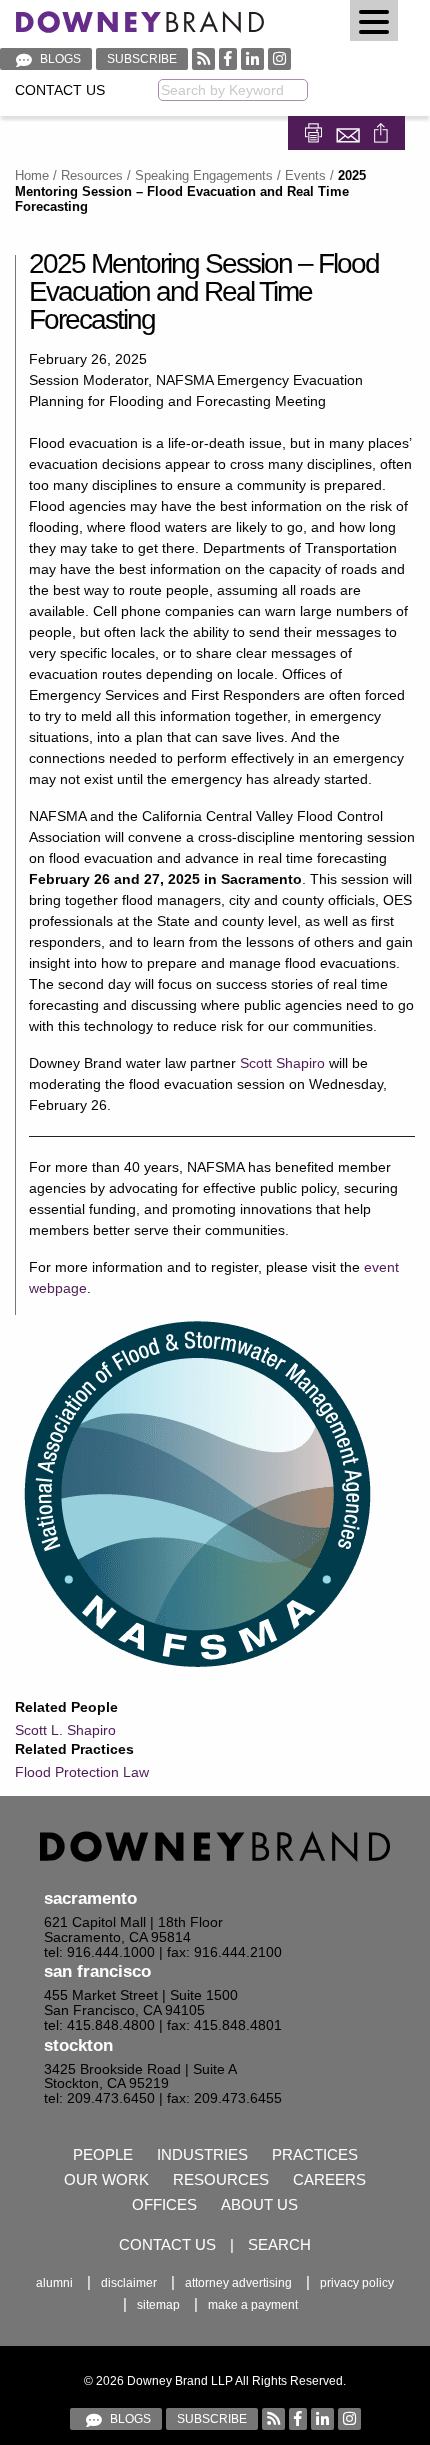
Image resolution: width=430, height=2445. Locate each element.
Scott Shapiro (282, 1063)
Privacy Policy (357, 2283)
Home (32, 175)
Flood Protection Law (82, 1772)
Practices (315, 2154)
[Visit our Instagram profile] (279, 58)
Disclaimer (129, 2283)
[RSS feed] (203, 58)
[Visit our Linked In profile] (252, 58)
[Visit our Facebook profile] (228, 58)
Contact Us (60, 90)
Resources (92, 175)
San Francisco (97, 1971)
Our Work (106, 2179)
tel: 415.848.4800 (99, 2025)
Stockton (78, 2045)
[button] (374, 20)
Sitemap (158, 2305)
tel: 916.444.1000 (99, 1952)
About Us (259, 2204)
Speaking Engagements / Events (230, 175)
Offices (164, 2204)
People (103, 2154)
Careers (329, 2179)
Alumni (54, 2283)
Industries (202, 2154)
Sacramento (90, 1898)
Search (279, 2244)
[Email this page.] (350, 131)
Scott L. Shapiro (65, 1730)
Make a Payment (253, 2305)
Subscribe (142, 59)
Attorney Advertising (238, 2283)
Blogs (59, 59)
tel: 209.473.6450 (99, 2098)
